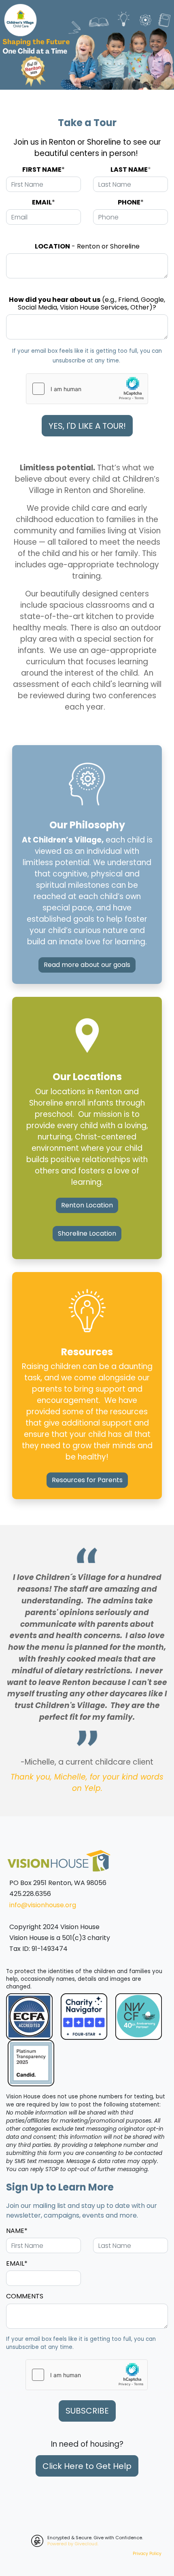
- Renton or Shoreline (87, 246)
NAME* (17, 2231)
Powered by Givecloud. (73, 2544)
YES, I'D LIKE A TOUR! (87, 426)
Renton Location (87, 1205)
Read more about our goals (87, 965)
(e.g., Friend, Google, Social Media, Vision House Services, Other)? (87, 303)
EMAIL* (17, 2263)
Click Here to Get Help (87, 2466)
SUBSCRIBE (87, 2411)
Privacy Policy (147, 2554)
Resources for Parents (87, 1480)
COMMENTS (25, 2296)
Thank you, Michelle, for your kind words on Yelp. (87, 1783)
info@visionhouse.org (43, 1905)
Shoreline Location (87, 1233)
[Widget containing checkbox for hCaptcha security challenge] (87, 389)
